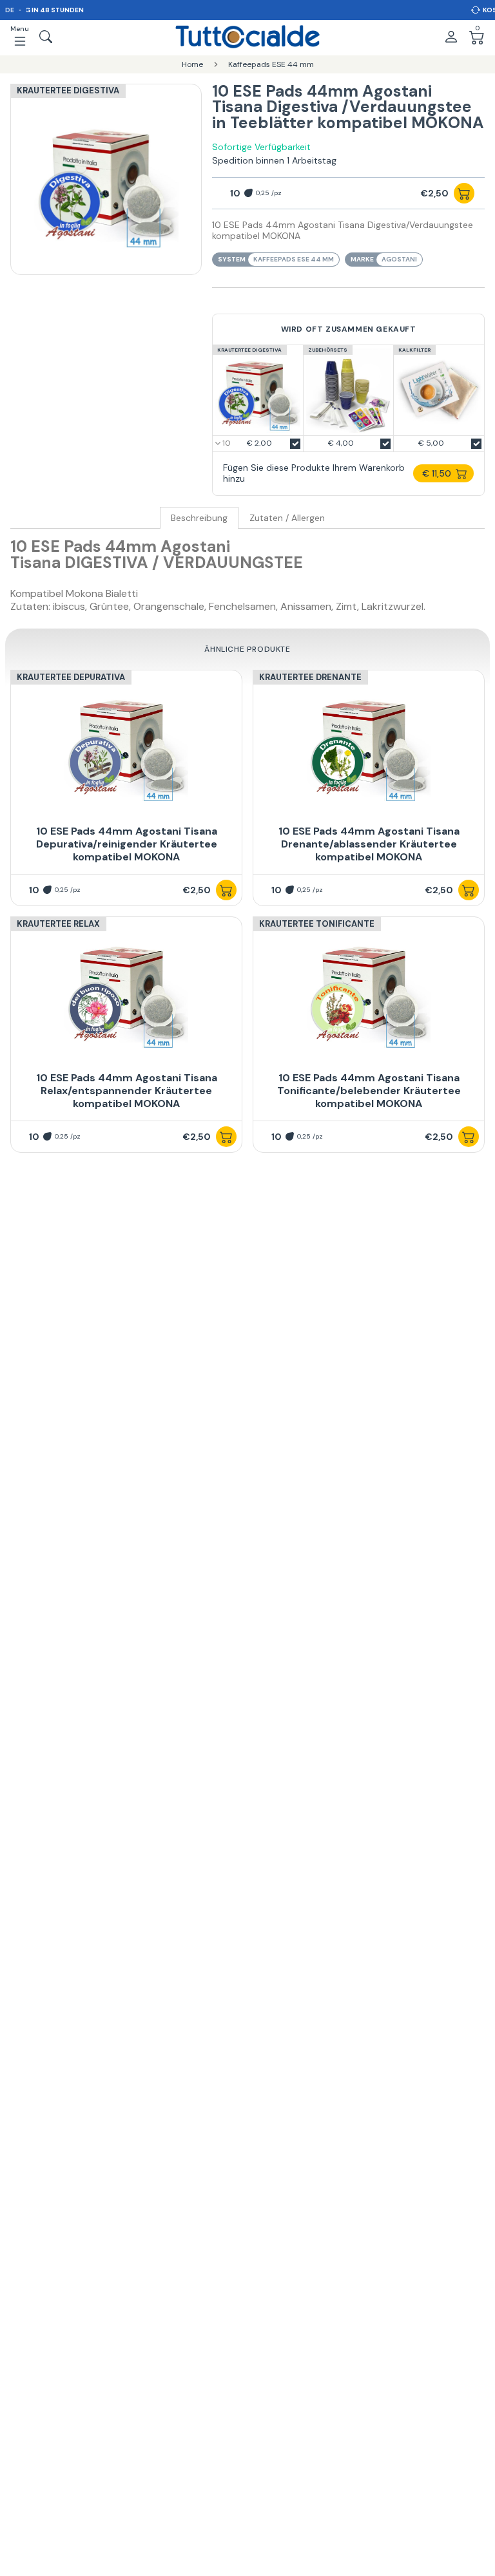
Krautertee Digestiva (68, 90)
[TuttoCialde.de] (247, 37)
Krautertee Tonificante (317, 924)
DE (10, 10)
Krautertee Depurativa (71, 677)
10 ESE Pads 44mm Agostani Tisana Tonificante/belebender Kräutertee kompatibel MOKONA (369, 1091)
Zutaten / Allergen (287, 518)
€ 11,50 (437, 473)
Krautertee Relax (58, 924)
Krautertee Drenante (310, 677)
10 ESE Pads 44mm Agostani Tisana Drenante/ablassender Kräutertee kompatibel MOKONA (369, 844)
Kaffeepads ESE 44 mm (294, 259)
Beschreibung (199, 518)
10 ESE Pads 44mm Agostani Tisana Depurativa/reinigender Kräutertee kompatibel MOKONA (127, 844)
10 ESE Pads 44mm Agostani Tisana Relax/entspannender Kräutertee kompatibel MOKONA (127, 1091)
